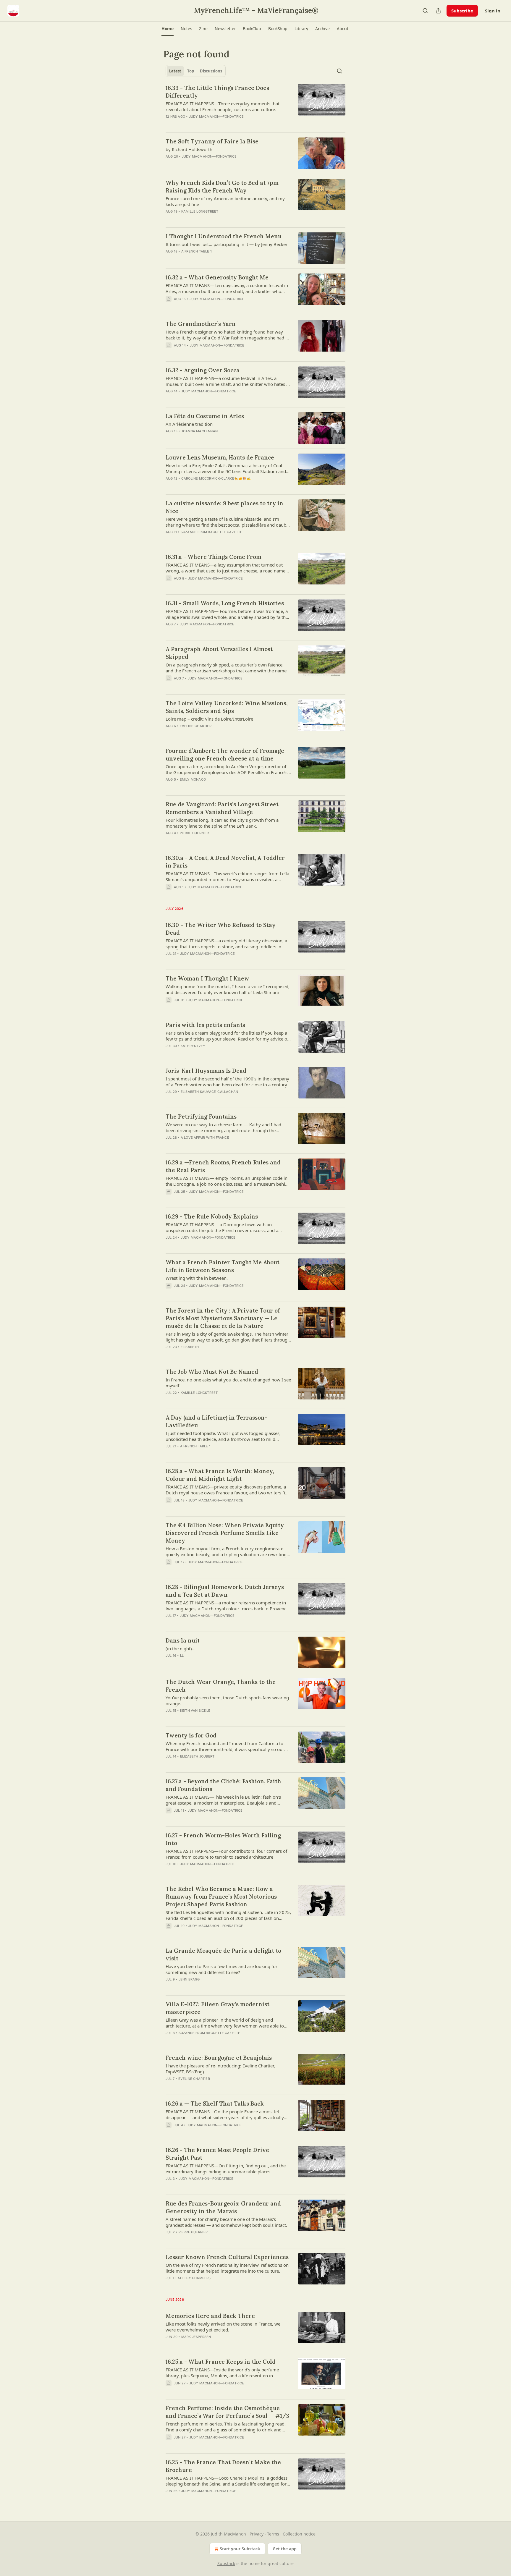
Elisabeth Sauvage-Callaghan (209, 1092)
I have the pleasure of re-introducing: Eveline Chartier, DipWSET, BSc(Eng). (220, 2069)
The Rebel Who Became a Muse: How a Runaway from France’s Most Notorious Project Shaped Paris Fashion (221, 1897)
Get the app (285, 2549)
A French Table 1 (197, 251)
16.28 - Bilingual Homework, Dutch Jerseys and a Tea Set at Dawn (225, 1591)
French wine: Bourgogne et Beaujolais (219, 2058)
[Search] (425, 11)
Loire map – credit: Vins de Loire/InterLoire (209, 719)
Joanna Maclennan (199, 431)
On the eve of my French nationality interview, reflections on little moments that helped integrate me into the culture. (227, 2268)
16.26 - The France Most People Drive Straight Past (217, 2154)
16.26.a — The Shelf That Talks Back (215, 2103)
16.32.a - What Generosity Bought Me (217, 277)
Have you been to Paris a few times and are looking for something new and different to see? (221, 1969)
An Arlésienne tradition (189, 424)
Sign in (493, 11)
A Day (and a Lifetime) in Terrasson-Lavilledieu (216, 1421)
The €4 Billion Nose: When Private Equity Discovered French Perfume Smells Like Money (225, 1533)
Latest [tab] (175, 71)
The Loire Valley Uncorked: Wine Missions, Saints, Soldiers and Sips (227, 707)
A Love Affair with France (205, 1137)
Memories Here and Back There (210, 2316)
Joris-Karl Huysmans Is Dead (206, 1071)
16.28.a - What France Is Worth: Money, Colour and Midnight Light (220, 1475)
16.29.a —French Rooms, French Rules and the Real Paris (223, 1166)
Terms (273, 2534)
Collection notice (299, 2534)
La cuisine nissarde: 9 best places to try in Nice (224, 507)
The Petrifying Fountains (201, 1117)
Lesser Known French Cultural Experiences (227, 2257)
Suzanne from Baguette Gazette (212, 532)
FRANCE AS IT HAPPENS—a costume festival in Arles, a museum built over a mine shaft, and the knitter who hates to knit (228, 381)
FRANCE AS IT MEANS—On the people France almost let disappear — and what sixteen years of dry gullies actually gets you (225, 2114)
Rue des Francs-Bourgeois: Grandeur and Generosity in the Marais (223, 2207)
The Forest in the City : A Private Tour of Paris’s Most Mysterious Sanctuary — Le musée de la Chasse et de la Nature (223, 1318)
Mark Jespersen (196, 2337)
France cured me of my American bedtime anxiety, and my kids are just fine (225, 201)
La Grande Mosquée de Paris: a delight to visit (223, 1954)
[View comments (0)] (210, 124)
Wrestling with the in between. (197, 1278)
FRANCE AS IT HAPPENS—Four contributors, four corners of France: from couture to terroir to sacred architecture (226, 1854)
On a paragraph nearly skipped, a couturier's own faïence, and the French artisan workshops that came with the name (226, 668)
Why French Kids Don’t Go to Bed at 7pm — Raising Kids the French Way (225, 187)
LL (182, 1656)
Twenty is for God (191, 1735)
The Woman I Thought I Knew (207, 978)
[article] (256, 106)
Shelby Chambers (194, 2278)
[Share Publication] (438, 11)
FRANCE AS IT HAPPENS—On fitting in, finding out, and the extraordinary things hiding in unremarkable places (226, 2169)
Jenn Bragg (189, 1979)
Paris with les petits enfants (205, 1025)
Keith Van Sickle (195, 1711)
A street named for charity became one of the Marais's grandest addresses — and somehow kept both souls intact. (226, 2222)
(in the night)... (181, 1648)
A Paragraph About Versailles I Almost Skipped (219, 653)
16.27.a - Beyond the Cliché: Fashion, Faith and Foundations (223, 1785)
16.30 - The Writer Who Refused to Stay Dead (221, 929)
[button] (168, 29)
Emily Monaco (193, 779)
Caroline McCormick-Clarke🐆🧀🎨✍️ (216, 478)
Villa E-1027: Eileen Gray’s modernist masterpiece (218, 2008)
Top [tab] (191, 71)
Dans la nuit (183, 1640)
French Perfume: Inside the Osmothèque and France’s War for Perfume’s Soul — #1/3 (227, 2412)
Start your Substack (240, 2549)
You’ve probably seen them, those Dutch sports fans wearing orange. (227, 1700)
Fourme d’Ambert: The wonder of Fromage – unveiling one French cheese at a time (227, 755)
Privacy (257, 2534)
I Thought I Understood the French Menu (224, 236)
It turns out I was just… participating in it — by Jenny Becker (227, 244)
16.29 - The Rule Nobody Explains (212, 1216)
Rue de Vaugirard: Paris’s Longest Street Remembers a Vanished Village (222, 808)
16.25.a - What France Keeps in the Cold (221, 2362)
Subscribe (462, 11)
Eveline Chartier (196, 726)
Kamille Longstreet (200, 211)
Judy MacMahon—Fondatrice (216, 116)
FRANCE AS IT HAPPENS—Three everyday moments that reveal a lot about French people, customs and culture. (223, 106)
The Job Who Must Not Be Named (212, 1372)
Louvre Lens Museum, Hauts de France (220, 457)
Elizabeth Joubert (197, 1756)
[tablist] (196, 71)
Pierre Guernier (194, 833)
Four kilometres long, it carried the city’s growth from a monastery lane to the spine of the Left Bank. (222, 823)
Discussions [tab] (211, 71)
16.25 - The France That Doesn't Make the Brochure (223, 2466)
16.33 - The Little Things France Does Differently (217, 92)
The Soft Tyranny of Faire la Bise (212, 141)
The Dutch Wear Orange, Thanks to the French (221, 1686)
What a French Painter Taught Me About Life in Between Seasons (223, 1266)
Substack (226, 2563)
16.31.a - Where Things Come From (214, 557)
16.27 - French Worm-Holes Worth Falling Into (223, 1839)
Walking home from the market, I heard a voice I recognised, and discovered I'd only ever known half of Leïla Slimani (228, 989)
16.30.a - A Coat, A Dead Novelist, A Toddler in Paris (225, 862)
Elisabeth (190, 1347)
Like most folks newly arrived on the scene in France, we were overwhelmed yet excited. (223, 2327)
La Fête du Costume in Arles (205, 416)
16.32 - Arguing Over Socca (203, 370)
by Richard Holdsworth (189, 149)
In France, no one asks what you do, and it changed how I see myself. (228, 1383)
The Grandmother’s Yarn (201, 324)
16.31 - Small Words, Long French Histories (225, 603)
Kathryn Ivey (193, 1046)
